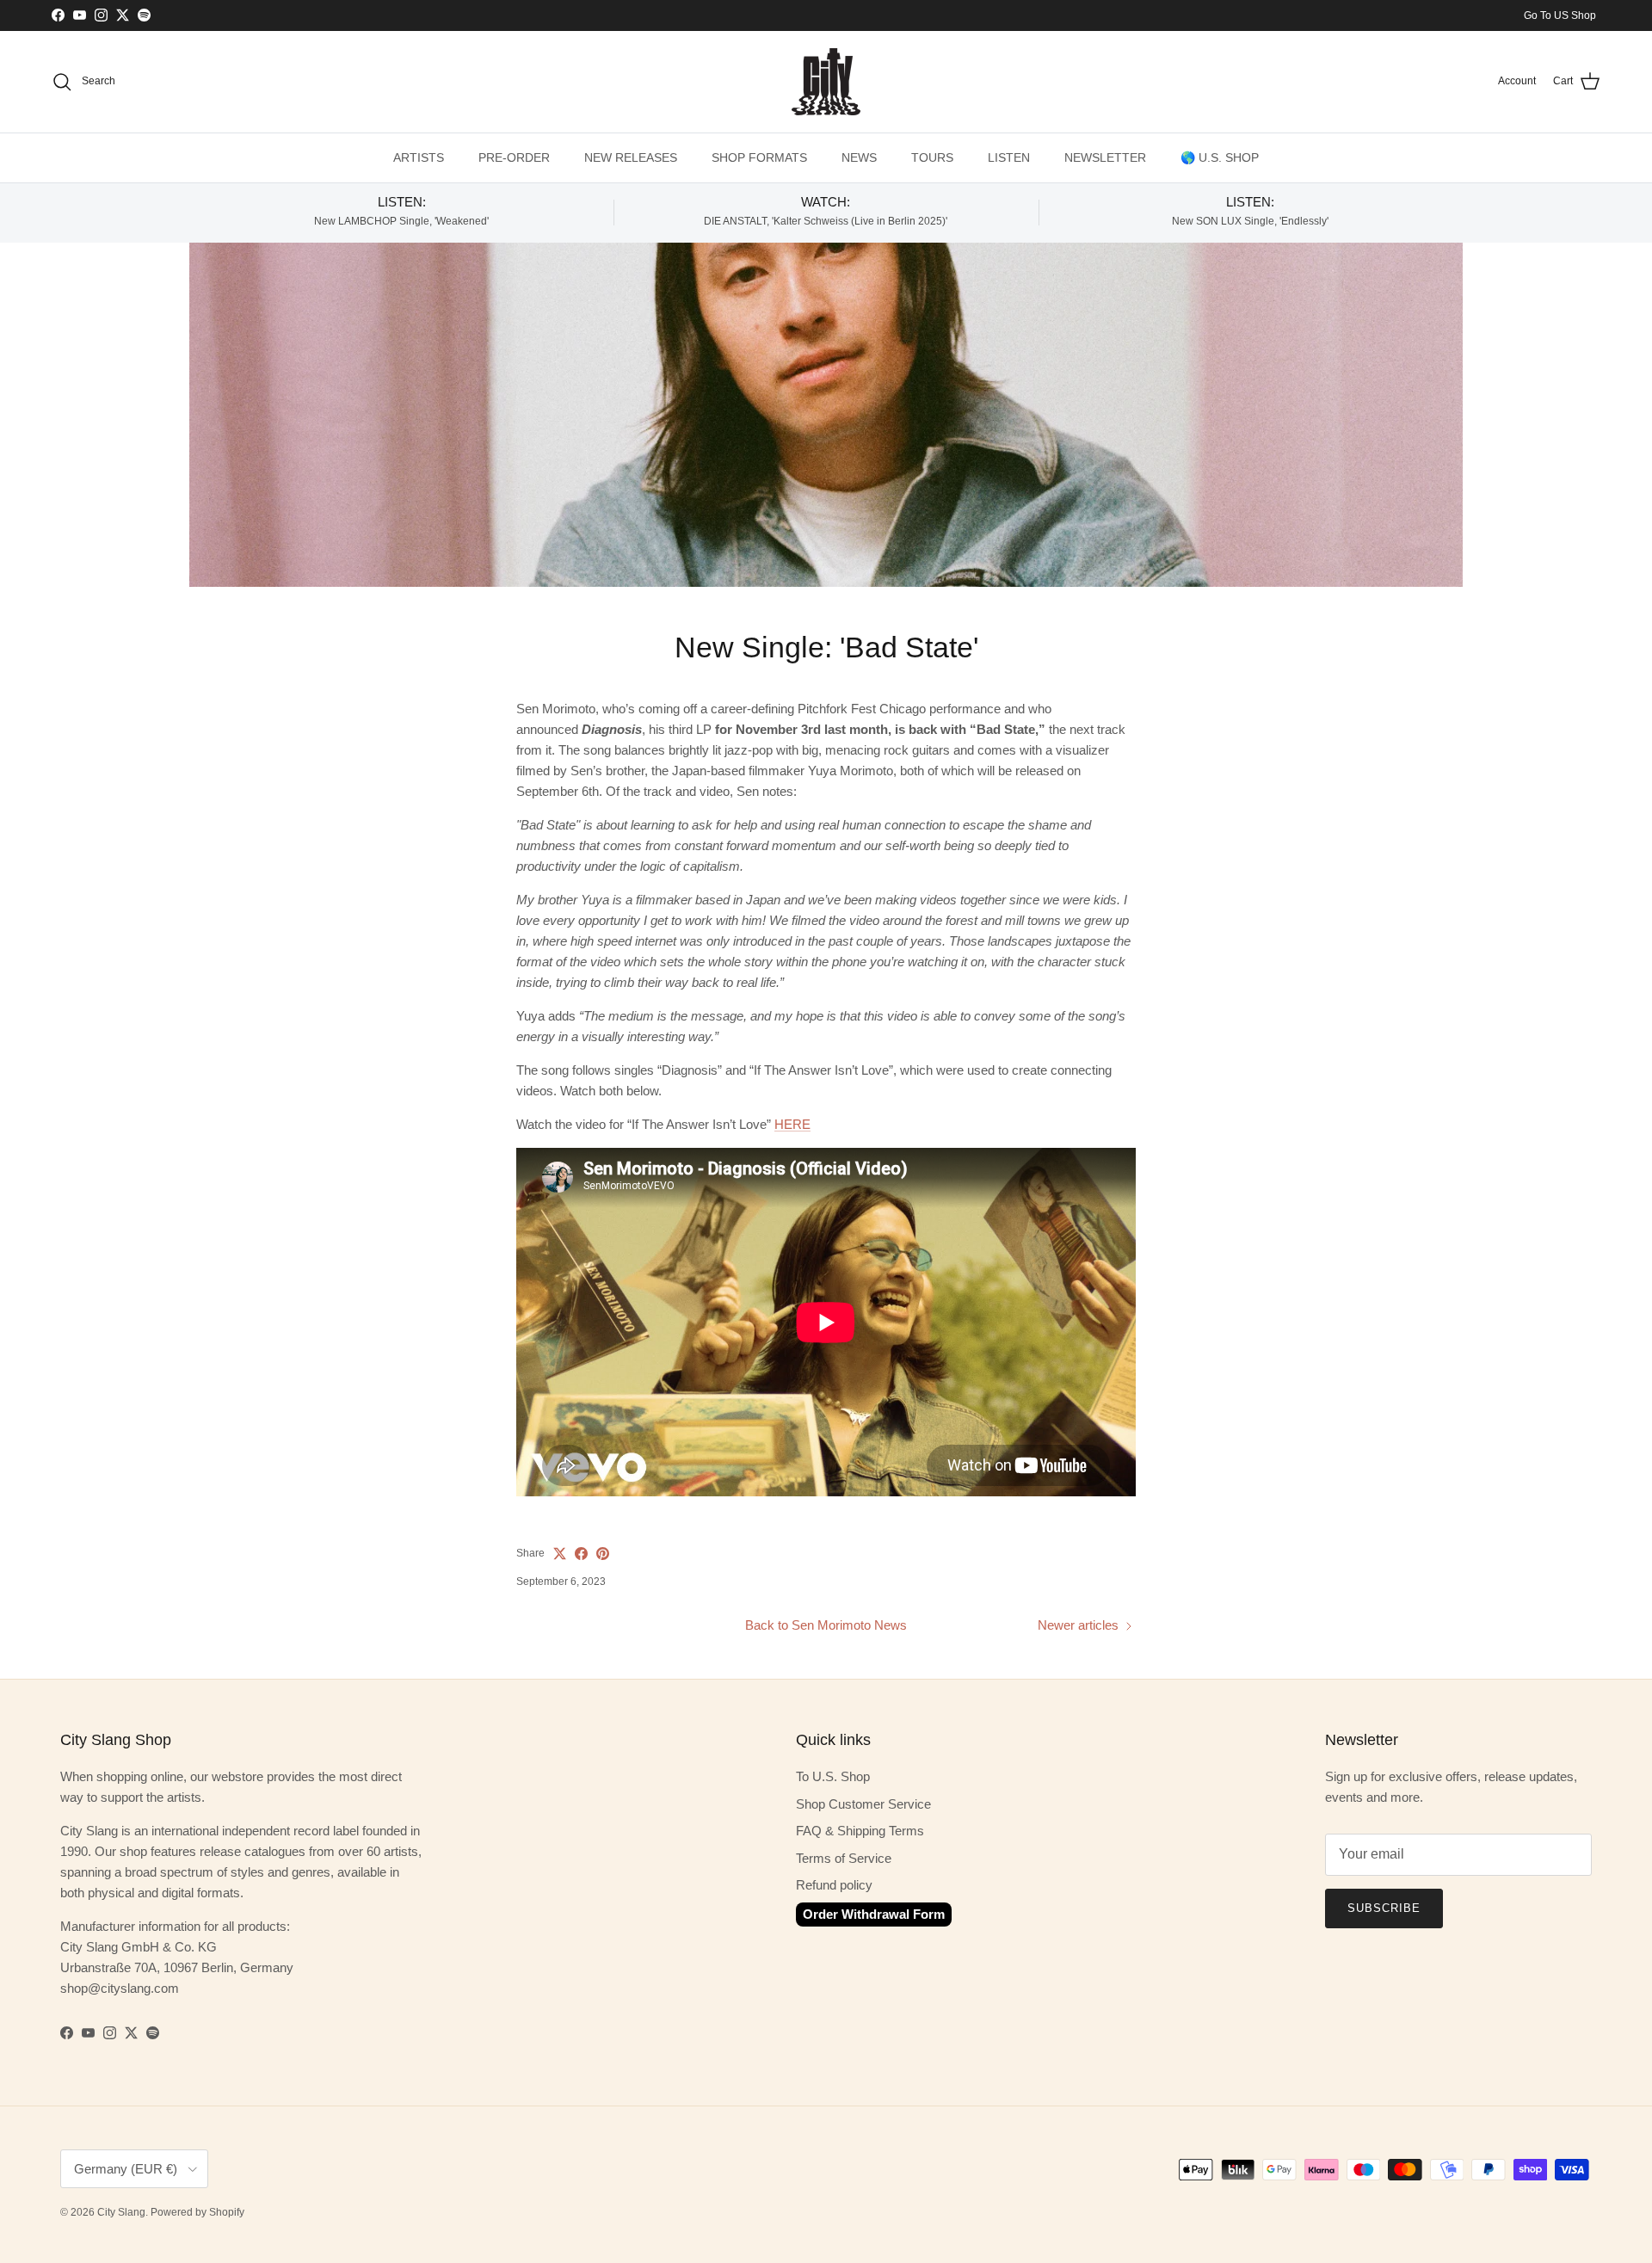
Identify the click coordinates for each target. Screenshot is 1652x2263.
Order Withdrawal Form (874, 1914)
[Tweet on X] (560, 1554)
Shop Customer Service (863, 1804)
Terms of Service (844, 1858)
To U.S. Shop (833, 1776)
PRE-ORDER (514, 157)
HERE (792, 1124)
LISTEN (1009, 157)
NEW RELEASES (631, 157)
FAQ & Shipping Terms (860, 1831)
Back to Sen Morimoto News (826, 1625)
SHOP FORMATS (759, 157)
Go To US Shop (1560, 15)
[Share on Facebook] (581, 1554)
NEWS (859, 157)
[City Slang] (826, 82)
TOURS (932, 157)
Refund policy (834, 1885)
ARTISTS (419, 157)
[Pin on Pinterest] (603, 1554)
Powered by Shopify (197, 2212)
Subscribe (1384, 1908)
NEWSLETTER (1105, 157)
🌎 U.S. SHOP (1220, 157)
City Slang (121, 2212)
